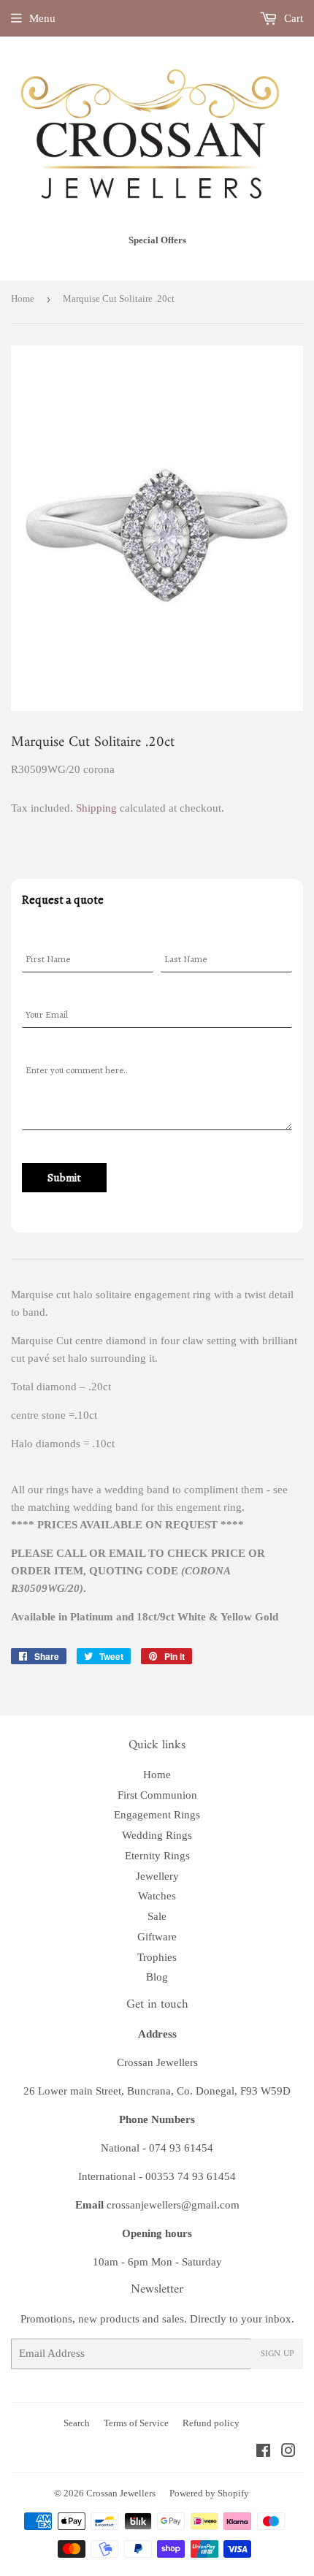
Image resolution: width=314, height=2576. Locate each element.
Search (77, 2423)
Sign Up (277, 2354)
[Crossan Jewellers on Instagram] (288, 2453)
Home (23, 298)
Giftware (157, 1937)
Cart (292, 18)
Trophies (157, 1957)
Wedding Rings (157, 1835)
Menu (42, 18)
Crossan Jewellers (121, 2493)
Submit (64, 1178)
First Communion (157, 1795)
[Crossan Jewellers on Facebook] (263, 2453)
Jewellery (157, 1876)
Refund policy (211, 2423)
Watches (157, 1896)
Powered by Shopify (209, 2493)
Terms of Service (136, 2423)
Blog (157, 1977)
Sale (157, 1916)
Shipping (96, 808)
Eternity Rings (157, 1856)
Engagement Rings (157, 1815)
